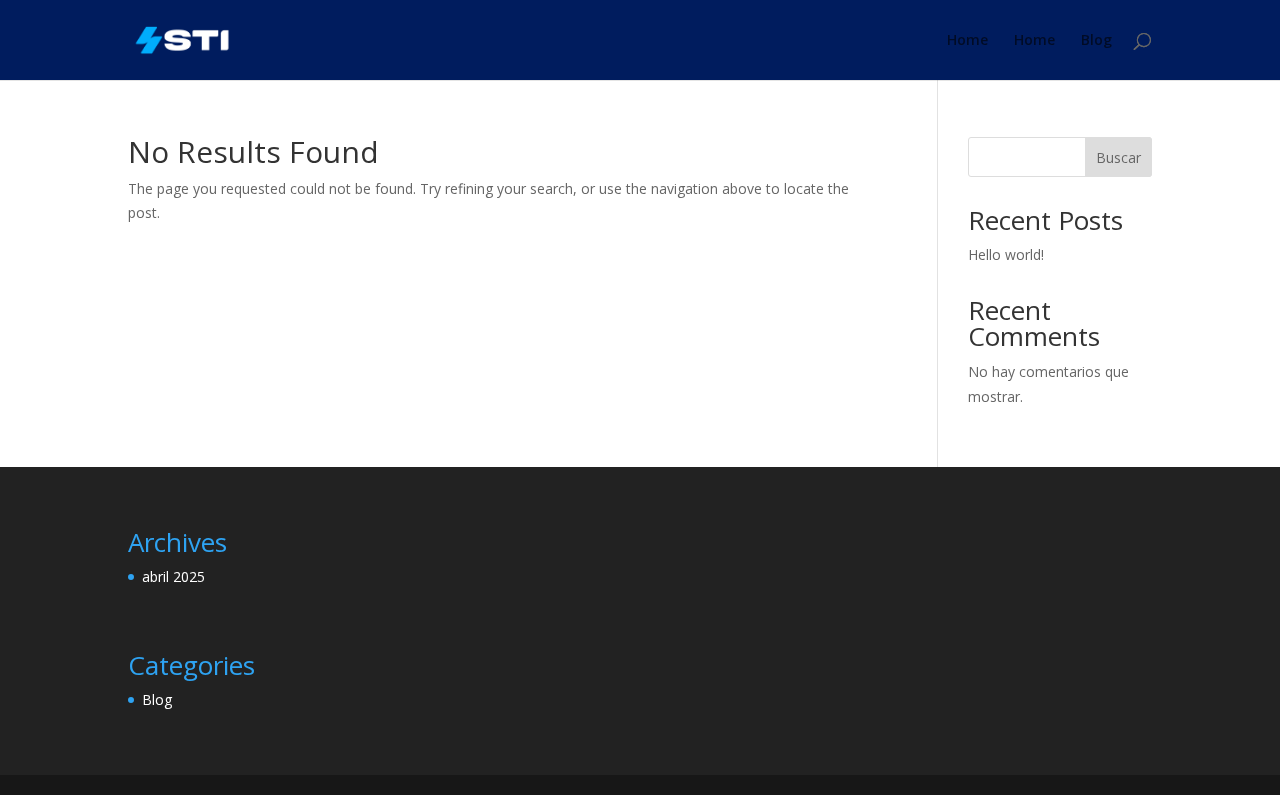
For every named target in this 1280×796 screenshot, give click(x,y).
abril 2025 (173, 576)
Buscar (1118, 157)
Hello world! (1006, 254)
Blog (1096, 41)
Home (967, 41)
